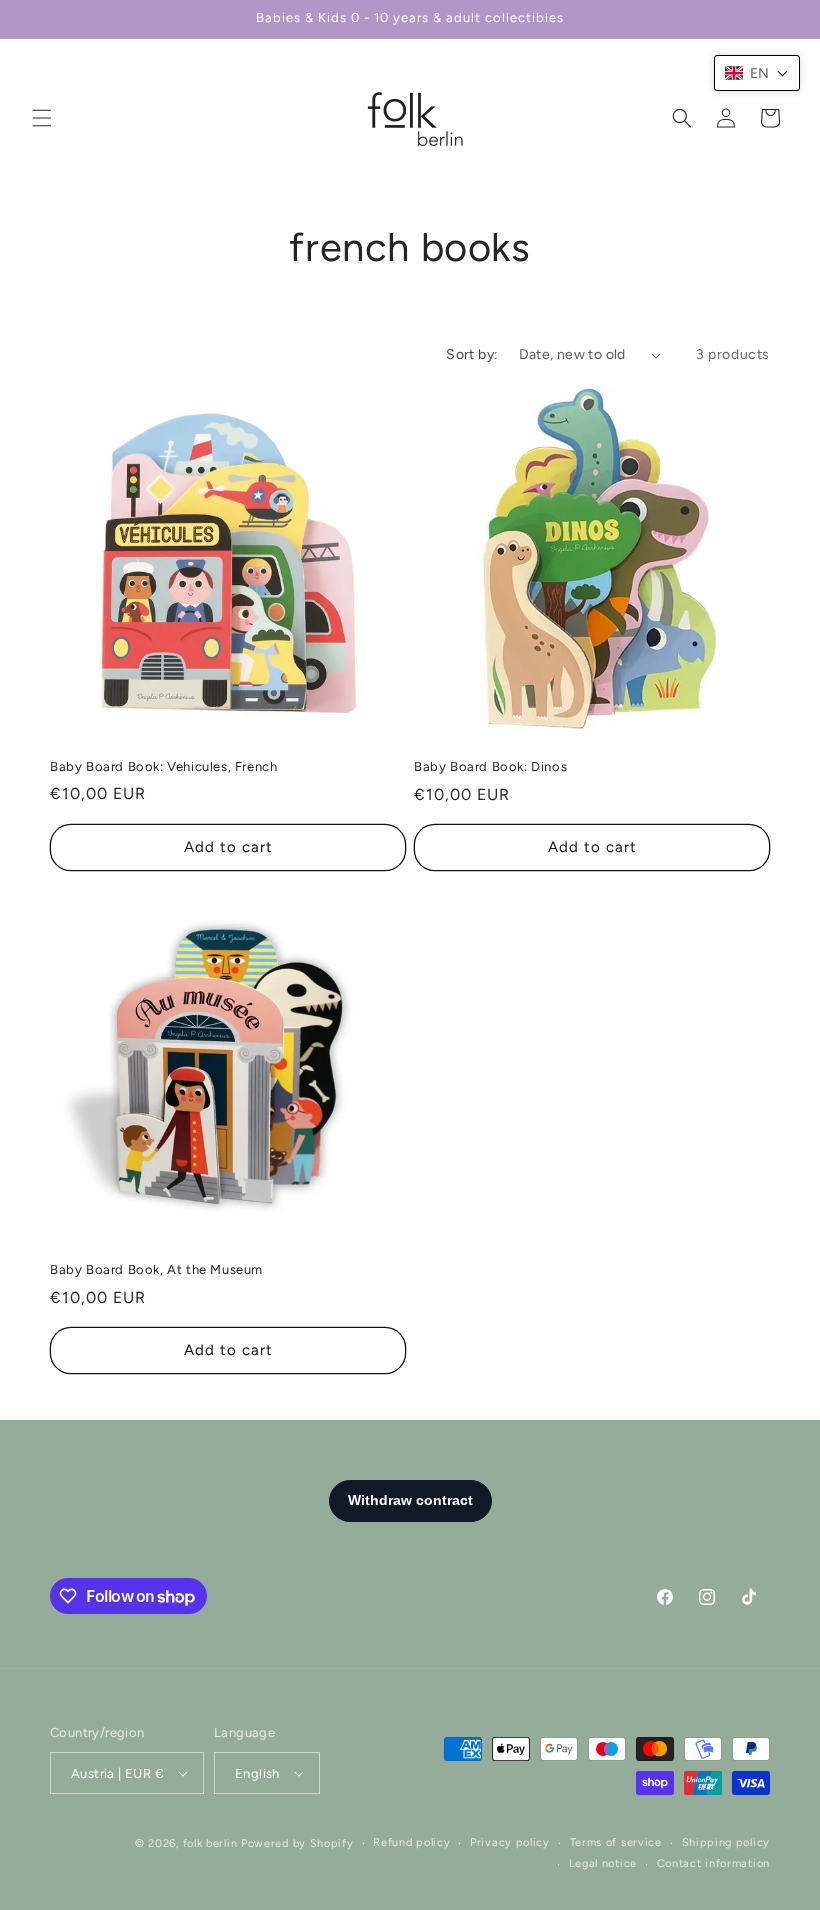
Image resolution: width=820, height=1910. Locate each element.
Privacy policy (510, 1842)
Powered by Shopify (297, 1843)
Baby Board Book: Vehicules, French (163, 766)
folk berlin (210, 1843)
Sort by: (472, 354)
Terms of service (616, 1842)
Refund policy (411, 1842)
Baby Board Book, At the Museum (156, 1269)
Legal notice (603, 1863)
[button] (42, 118)
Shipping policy (726, 1842)
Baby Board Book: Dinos (490, 766)
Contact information (713, 1863)
